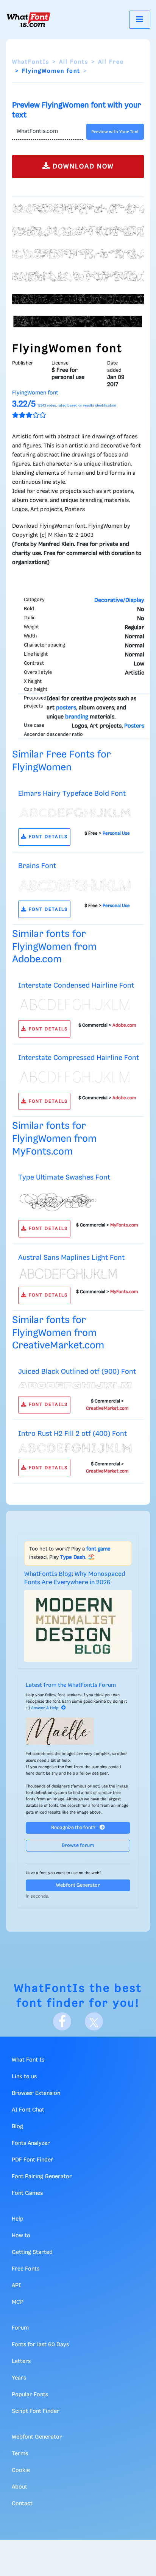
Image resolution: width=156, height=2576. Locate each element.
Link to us (24, 2077)
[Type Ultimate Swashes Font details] (75, 1200)
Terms (20, 2454)
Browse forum (78, 1846)
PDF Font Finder (33, 2160)
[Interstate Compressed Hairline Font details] (75, 1077)
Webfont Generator (78, 1885)
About (19, 2487)
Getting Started (32, 2252)
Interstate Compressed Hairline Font (79, 1058)
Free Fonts (26, 2269)
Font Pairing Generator (42, 2177)
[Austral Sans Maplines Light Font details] (75, 1274)
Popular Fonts (30, 2395)
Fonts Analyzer (31, 2143)
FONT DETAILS (47, 837)
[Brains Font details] (75, 885)
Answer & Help (45, 1708)
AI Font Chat (28, 2110)
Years (19, 2378)
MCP (18, 2302)
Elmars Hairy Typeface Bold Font (72, 794)
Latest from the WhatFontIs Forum (71, 1685)
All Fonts (74, 62)
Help (18, 2219)
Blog (17, 2127)
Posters (134, 726)
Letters (21, 2361)
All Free (111, 62)
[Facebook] (62, 2021)
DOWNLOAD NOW (82, 167)
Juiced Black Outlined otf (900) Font (77, 1372)
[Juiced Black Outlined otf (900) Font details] (75, 1385)
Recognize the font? (74, 1828)
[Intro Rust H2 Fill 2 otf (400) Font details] (75, 1448)
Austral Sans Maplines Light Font (71, 1258)
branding (77, 717)
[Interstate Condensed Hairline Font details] (75, 1005)
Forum (20, 2328)
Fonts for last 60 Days (40, 2345)
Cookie (21, 2470)
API (16, 2286)
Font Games (27, 2193)
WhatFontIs (31, 62)
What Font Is (28, 2060)
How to (21, 2236)
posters (66, 708)
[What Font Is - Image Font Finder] (28, 20)
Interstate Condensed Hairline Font (76, 986)
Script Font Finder (36, 2411)
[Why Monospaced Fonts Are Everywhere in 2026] (78, 1626)
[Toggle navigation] (140, 19)
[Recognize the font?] (78, 1731)
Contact (22, 2504)
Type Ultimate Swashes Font (64, 1177)
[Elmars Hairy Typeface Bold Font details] (75, 812)
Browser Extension (36, 2093)
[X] (94, 2021)
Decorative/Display (119, 600)
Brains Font (37, 866)
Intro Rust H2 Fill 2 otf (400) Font (73, 1434)
